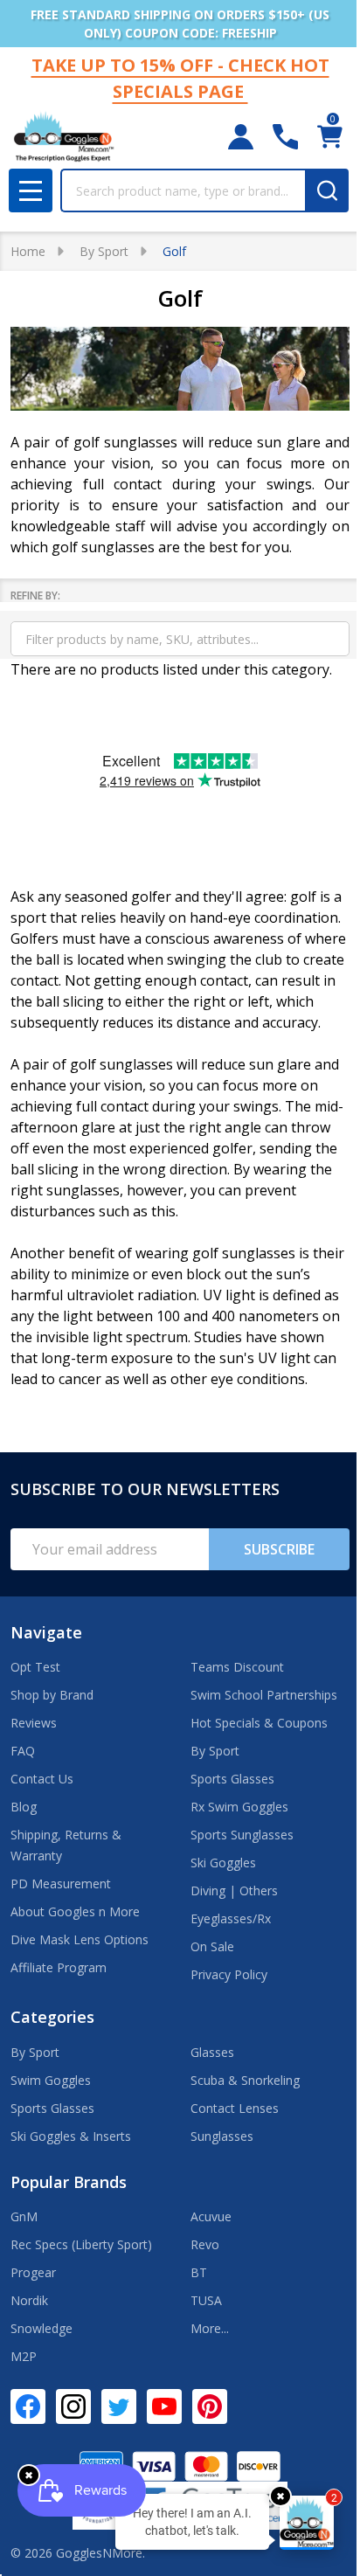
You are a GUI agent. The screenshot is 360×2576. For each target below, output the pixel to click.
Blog (24, 1807)
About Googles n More (75, 1911)
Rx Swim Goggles (239, 1807)
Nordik (29, 2300)
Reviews (34, 1723)
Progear (33, 2272)
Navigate (46, 1632)
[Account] (241, 137)
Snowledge (42, 2328)
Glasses (212, 2052)
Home (28, 251)
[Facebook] (28, 2406)
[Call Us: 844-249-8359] (285, 137)
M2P (24, 2356)
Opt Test (35, 1667)
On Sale (212, 1946)
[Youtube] (164, 2406)
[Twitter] (119, 2406)
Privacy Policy (229, 1974)
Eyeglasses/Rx (231, 1918)
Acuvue (211, 2216)
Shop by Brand (52, 1695)
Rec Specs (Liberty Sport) (81, 2244)
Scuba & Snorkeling (245, 2080)
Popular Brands (69, 2182)
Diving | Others (234, 1890)
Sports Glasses (232, 1779)
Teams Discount (237, 1667)
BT (199, 2272)
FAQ (23, 1751)
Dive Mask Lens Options (80, 1939)
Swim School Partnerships (264, 1695)
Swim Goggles (51, 2080)
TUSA (206, 2300)
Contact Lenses (235, 2108)
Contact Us (42, 1779)
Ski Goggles (223, 1863)
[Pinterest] (210, 2406)
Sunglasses (222, 2136)
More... (210, 2328)
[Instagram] (73, 2406)
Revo (205, 2244)
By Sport (215, 1751)
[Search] (327, 190)
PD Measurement (61, 1884)
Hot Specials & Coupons (259, 1723)
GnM (24, 2216)
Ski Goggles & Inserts (71, 2136)
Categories (52, 2017)
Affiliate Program (59, 1967)
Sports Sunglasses (242, 1835)
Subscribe (279, 1549)
